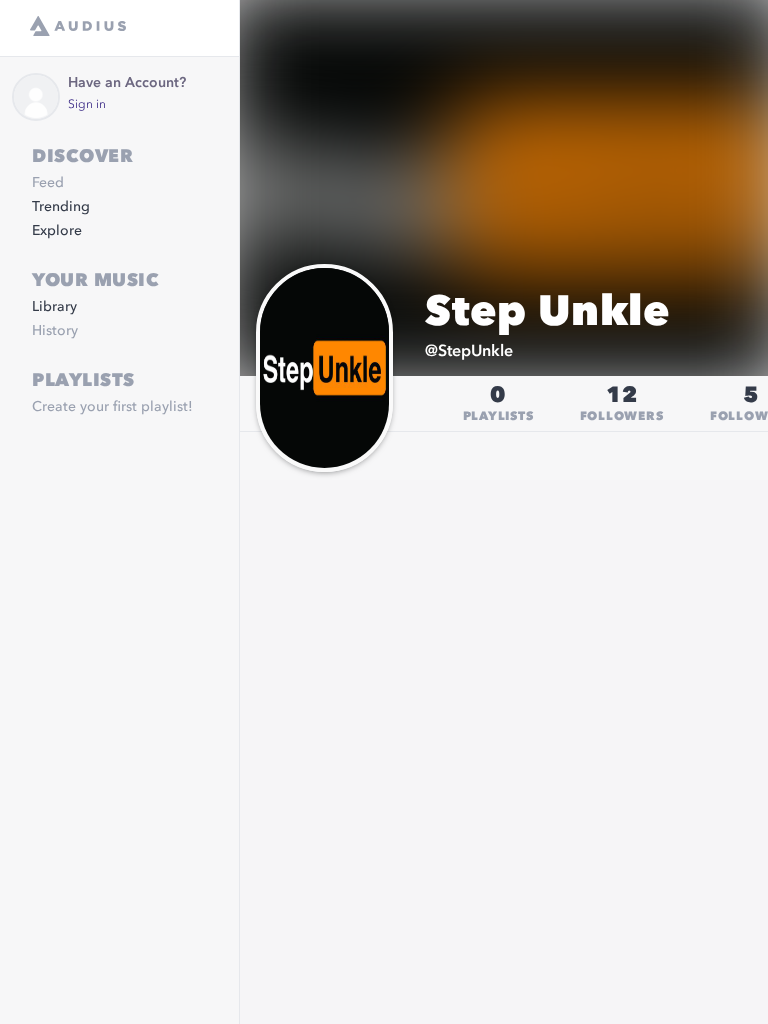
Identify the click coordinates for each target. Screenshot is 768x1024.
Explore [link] (57, 231)
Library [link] (54, 307)
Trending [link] (61, 207)
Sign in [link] (87, 105)
